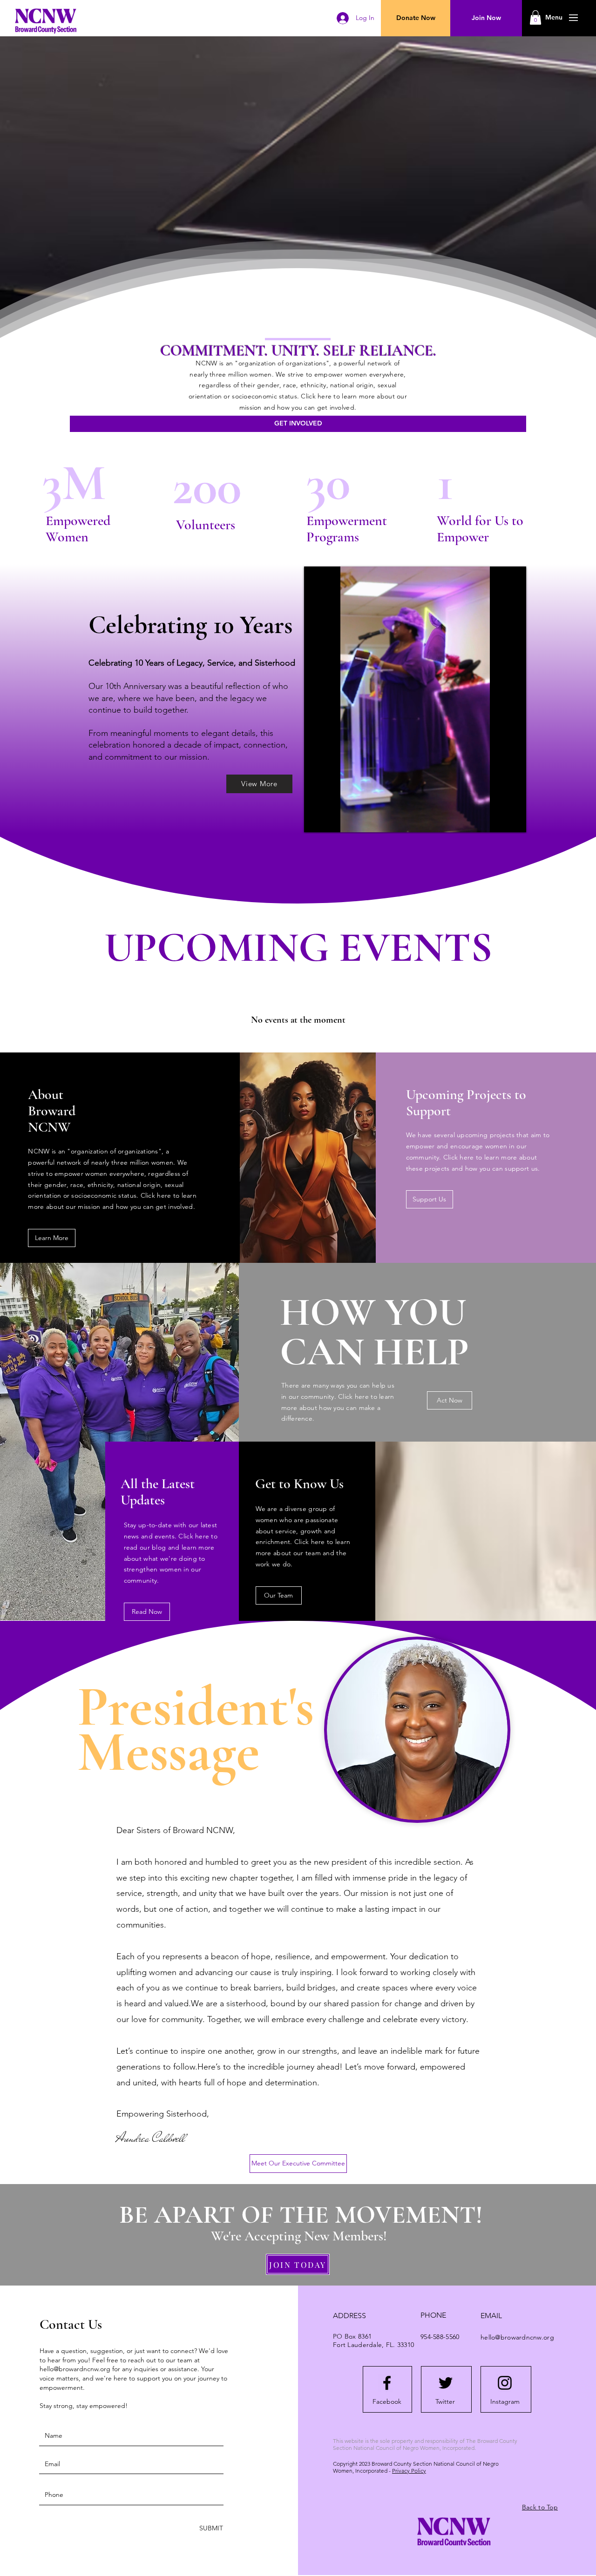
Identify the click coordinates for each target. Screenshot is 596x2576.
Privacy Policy (409, 2471)
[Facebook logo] (387, 2383)
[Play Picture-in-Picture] (498, 820)
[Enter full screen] (514, 820)
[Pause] (316, 820)
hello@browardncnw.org (75, 2369)
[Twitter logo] (446, 2383)
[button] (554, 18)
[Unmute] (332, 820)
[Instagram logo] (505, 2383)
